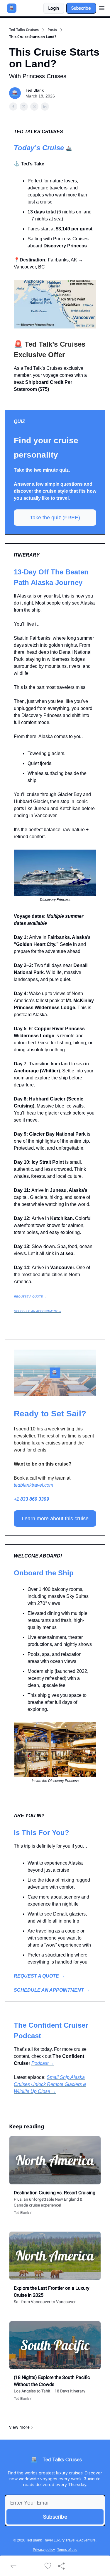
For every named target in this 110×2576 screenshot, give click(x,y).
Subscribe (81, 8)
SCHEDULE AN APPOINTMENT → (38, 1311)
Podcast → (43, 2063)
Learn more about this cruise (55, 1519)
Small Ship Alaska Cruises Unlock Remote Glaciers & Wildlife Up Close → (50, 2084)
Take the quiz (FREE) (55, 518)
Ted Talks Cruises (24, 30)
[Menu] (102, 7)
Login (54, 8)
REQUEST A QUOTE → (30, 1296)
